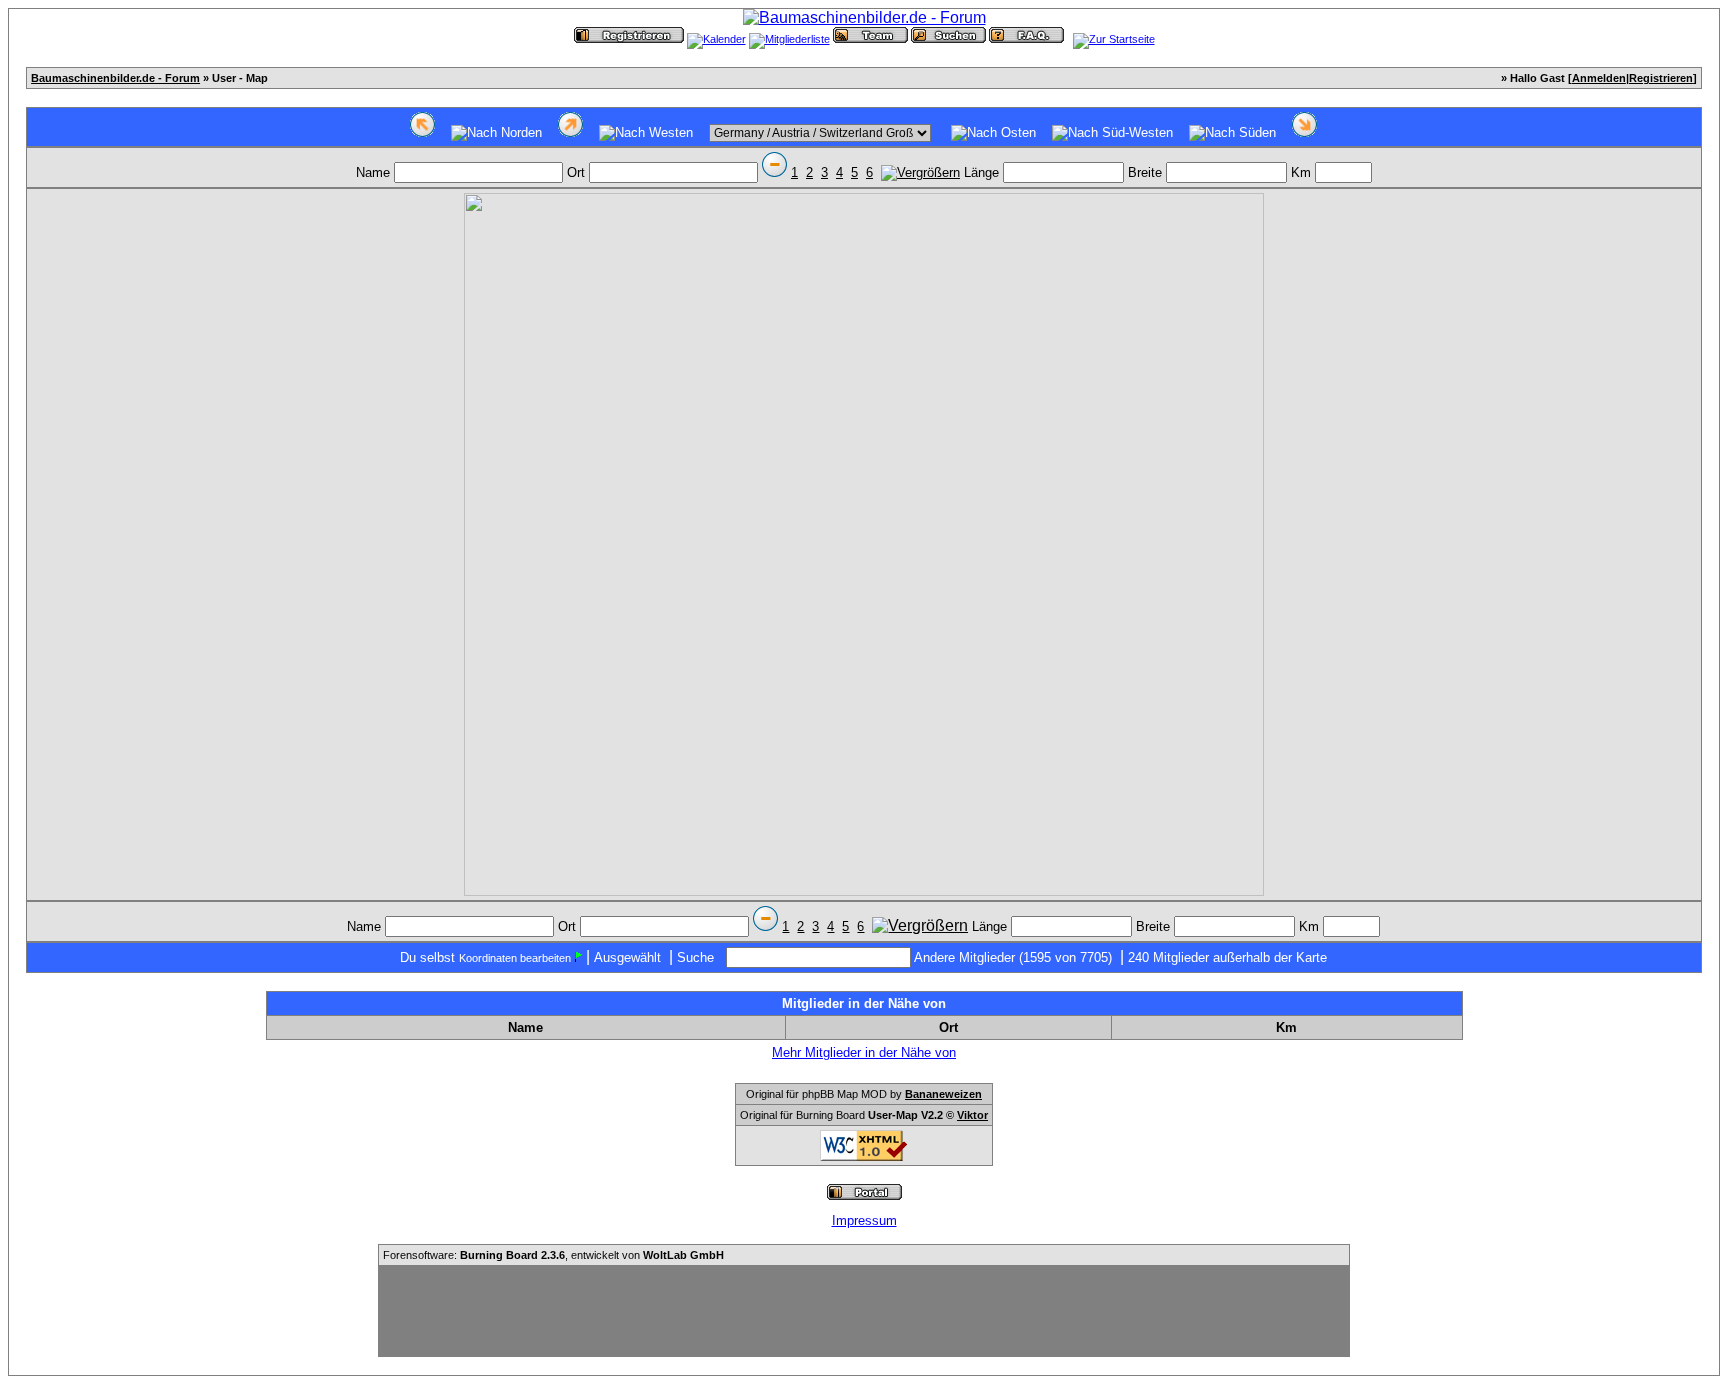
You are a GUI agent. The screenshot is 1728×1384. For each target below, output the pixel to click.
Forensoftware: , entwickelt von (553, 1255)
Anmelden (1599, 78)
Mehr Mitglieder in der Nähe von (864, 1052)
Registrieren (1661, 78)
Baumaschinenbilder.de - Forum (115, 78)
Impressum (864, 1220)
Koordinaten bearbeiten (515, 958)
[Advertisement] (864, 1311)
